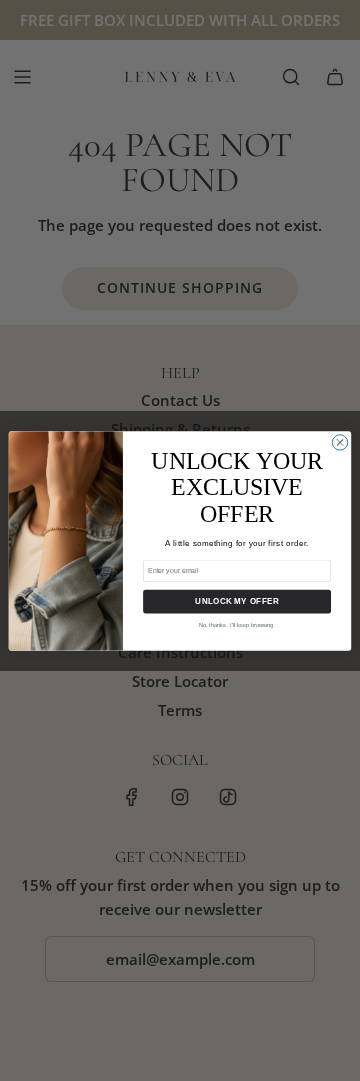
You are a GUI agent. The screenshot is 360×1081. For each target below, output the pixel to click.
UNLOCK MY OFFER (236, 601)
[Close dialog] (339, 441)
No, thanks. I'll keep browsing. (237, 624)
